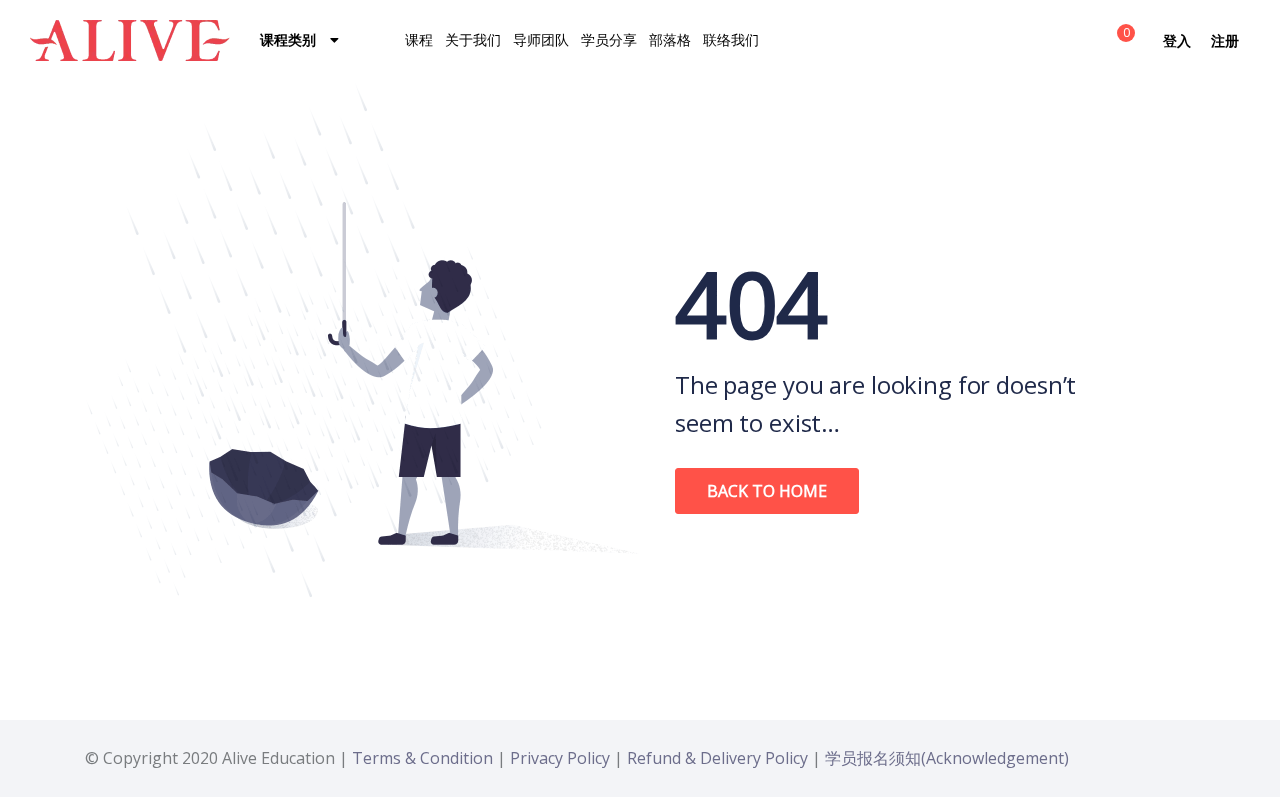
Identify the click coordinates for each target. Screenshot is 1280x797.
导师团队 (541, 39)
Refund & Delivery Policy (717, 758)
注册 (1225, 40)
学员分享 (609, 39)
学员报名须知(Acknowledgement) (947, 758)
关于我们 (473, 39)
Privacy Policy (560, 758)
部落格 (670, 39)
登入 (1177, 40)
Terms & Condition (422, 758)
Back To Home (767, 491)
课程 (419, 39)
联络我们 (731, 39)
